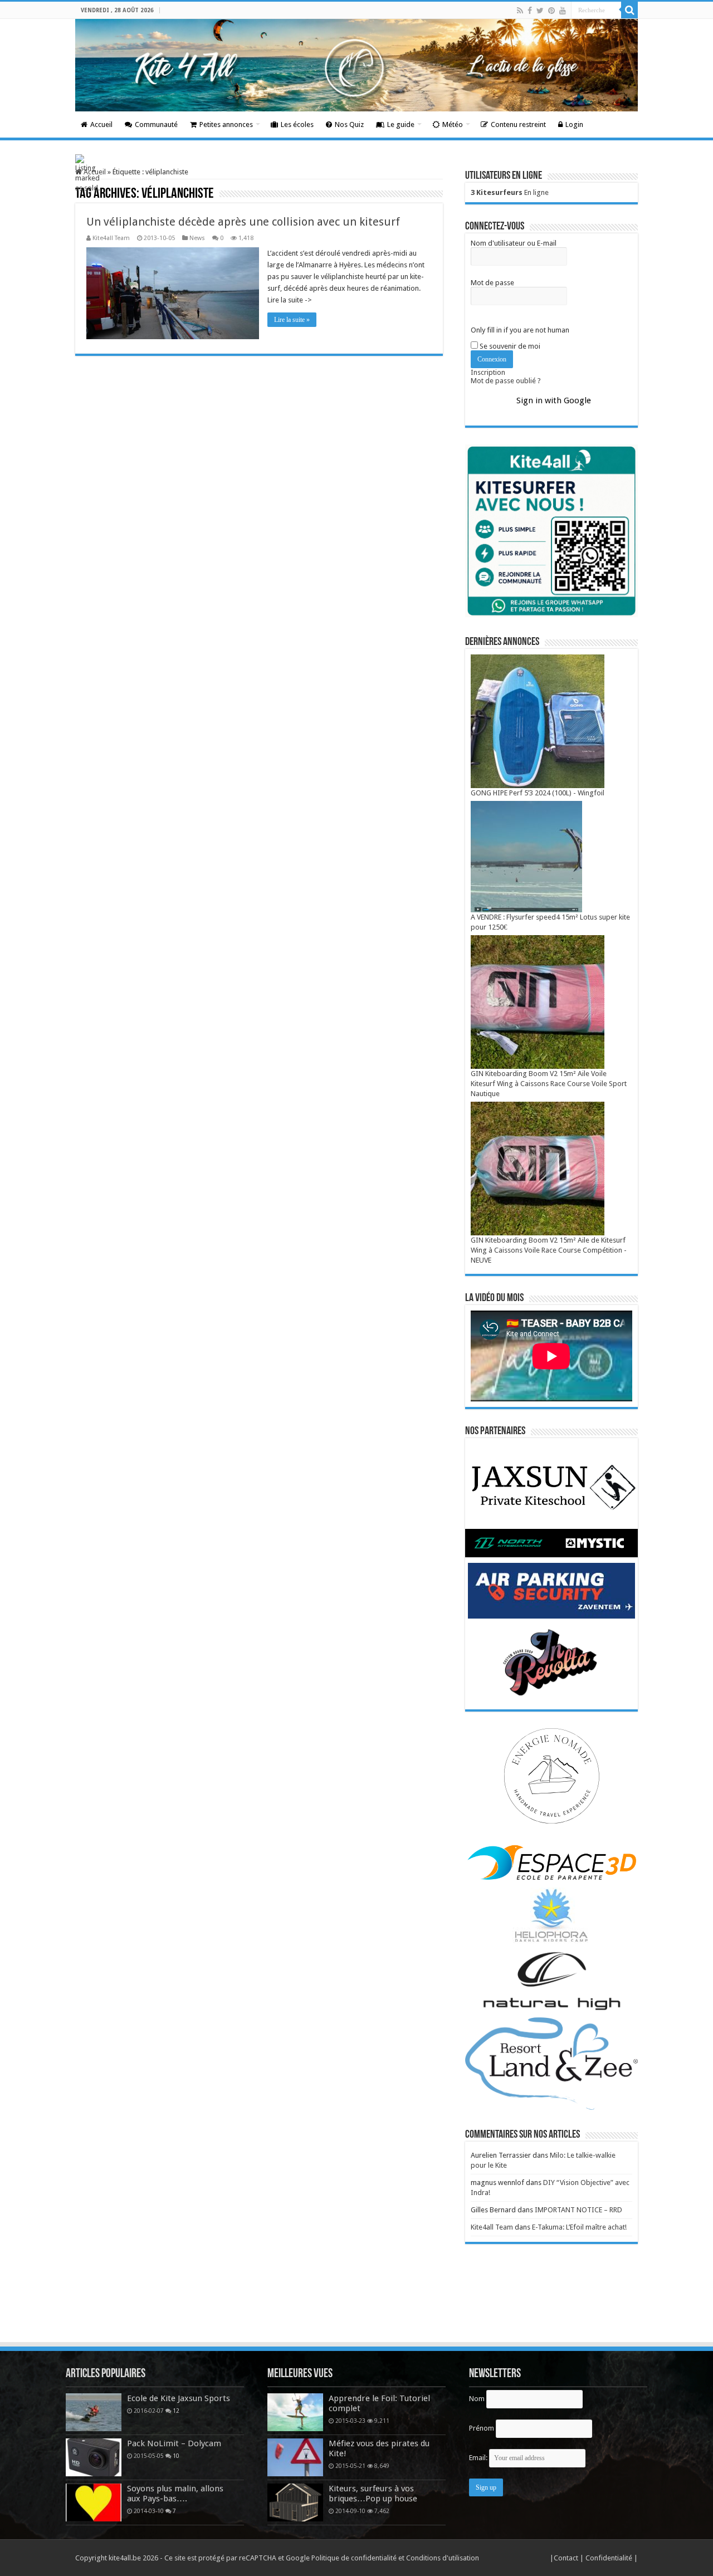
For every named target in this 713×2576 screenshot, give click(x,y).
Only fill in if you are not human (520, 330)
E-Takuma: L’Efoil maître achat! (579, 2227)
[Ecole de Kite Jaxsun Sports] (94, 2412)
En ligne (510, 192)
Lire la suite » (292, 320)
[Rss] (520, 11)
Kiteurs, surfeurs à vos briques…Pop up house (373, 2494)
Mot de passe (492, 283)
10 (176, 2456)
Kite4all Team (111, 238)
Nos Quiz (349, 124)
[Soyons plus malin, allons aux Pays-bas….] (94, 2502)
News (197, 238)
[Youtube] (563, 11)
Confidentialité (610, 2558)
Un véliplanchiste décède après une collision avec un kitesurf (243, 222)
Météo (453, 124)
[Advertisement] (356, 2310)
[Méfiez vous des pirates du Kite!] (295, 2457)
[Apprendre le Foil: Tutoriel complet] (295, 2412)
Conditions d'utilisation (443, 2558)
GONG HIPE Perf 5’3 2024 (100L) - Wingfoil (538, 793)
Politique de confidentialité (354, 2558)
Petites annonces (226, 124)
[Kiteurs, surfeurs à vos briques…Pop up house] (295, 2502)
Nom (477, 2399)
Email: (479, 2458)
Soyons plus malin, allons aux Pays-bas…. (175, 2494)
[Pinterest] (551, 11)
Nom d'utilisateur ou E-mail (514, 243)
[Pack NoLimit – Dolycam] (94, 2457)
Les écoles (297, 124)
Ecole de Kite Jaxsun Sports (179, 2398)
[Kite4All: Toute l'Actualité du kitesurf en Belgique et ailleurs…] (356, 65)
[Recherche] (629, 10)
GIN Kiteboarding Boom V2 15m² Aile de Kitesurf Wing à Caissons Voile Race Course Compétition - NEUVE (549, 1250)
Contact (567, 2558)
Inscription (488, 372)
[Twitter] (540, 11)
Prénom (482, 2428)
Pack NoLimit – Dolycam (174, 2443)
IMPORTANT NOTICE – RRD (578, 2210)
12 (176, 2411)
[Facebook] (530, 11)
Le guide (401, 124)
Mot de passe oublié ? (506, 381)
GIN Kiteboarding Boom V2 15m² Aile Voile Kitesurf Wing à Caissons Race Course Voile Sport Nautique (549, 1084)
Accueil (101, 124)
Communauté (156, 124)
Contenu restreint (518, 124)
